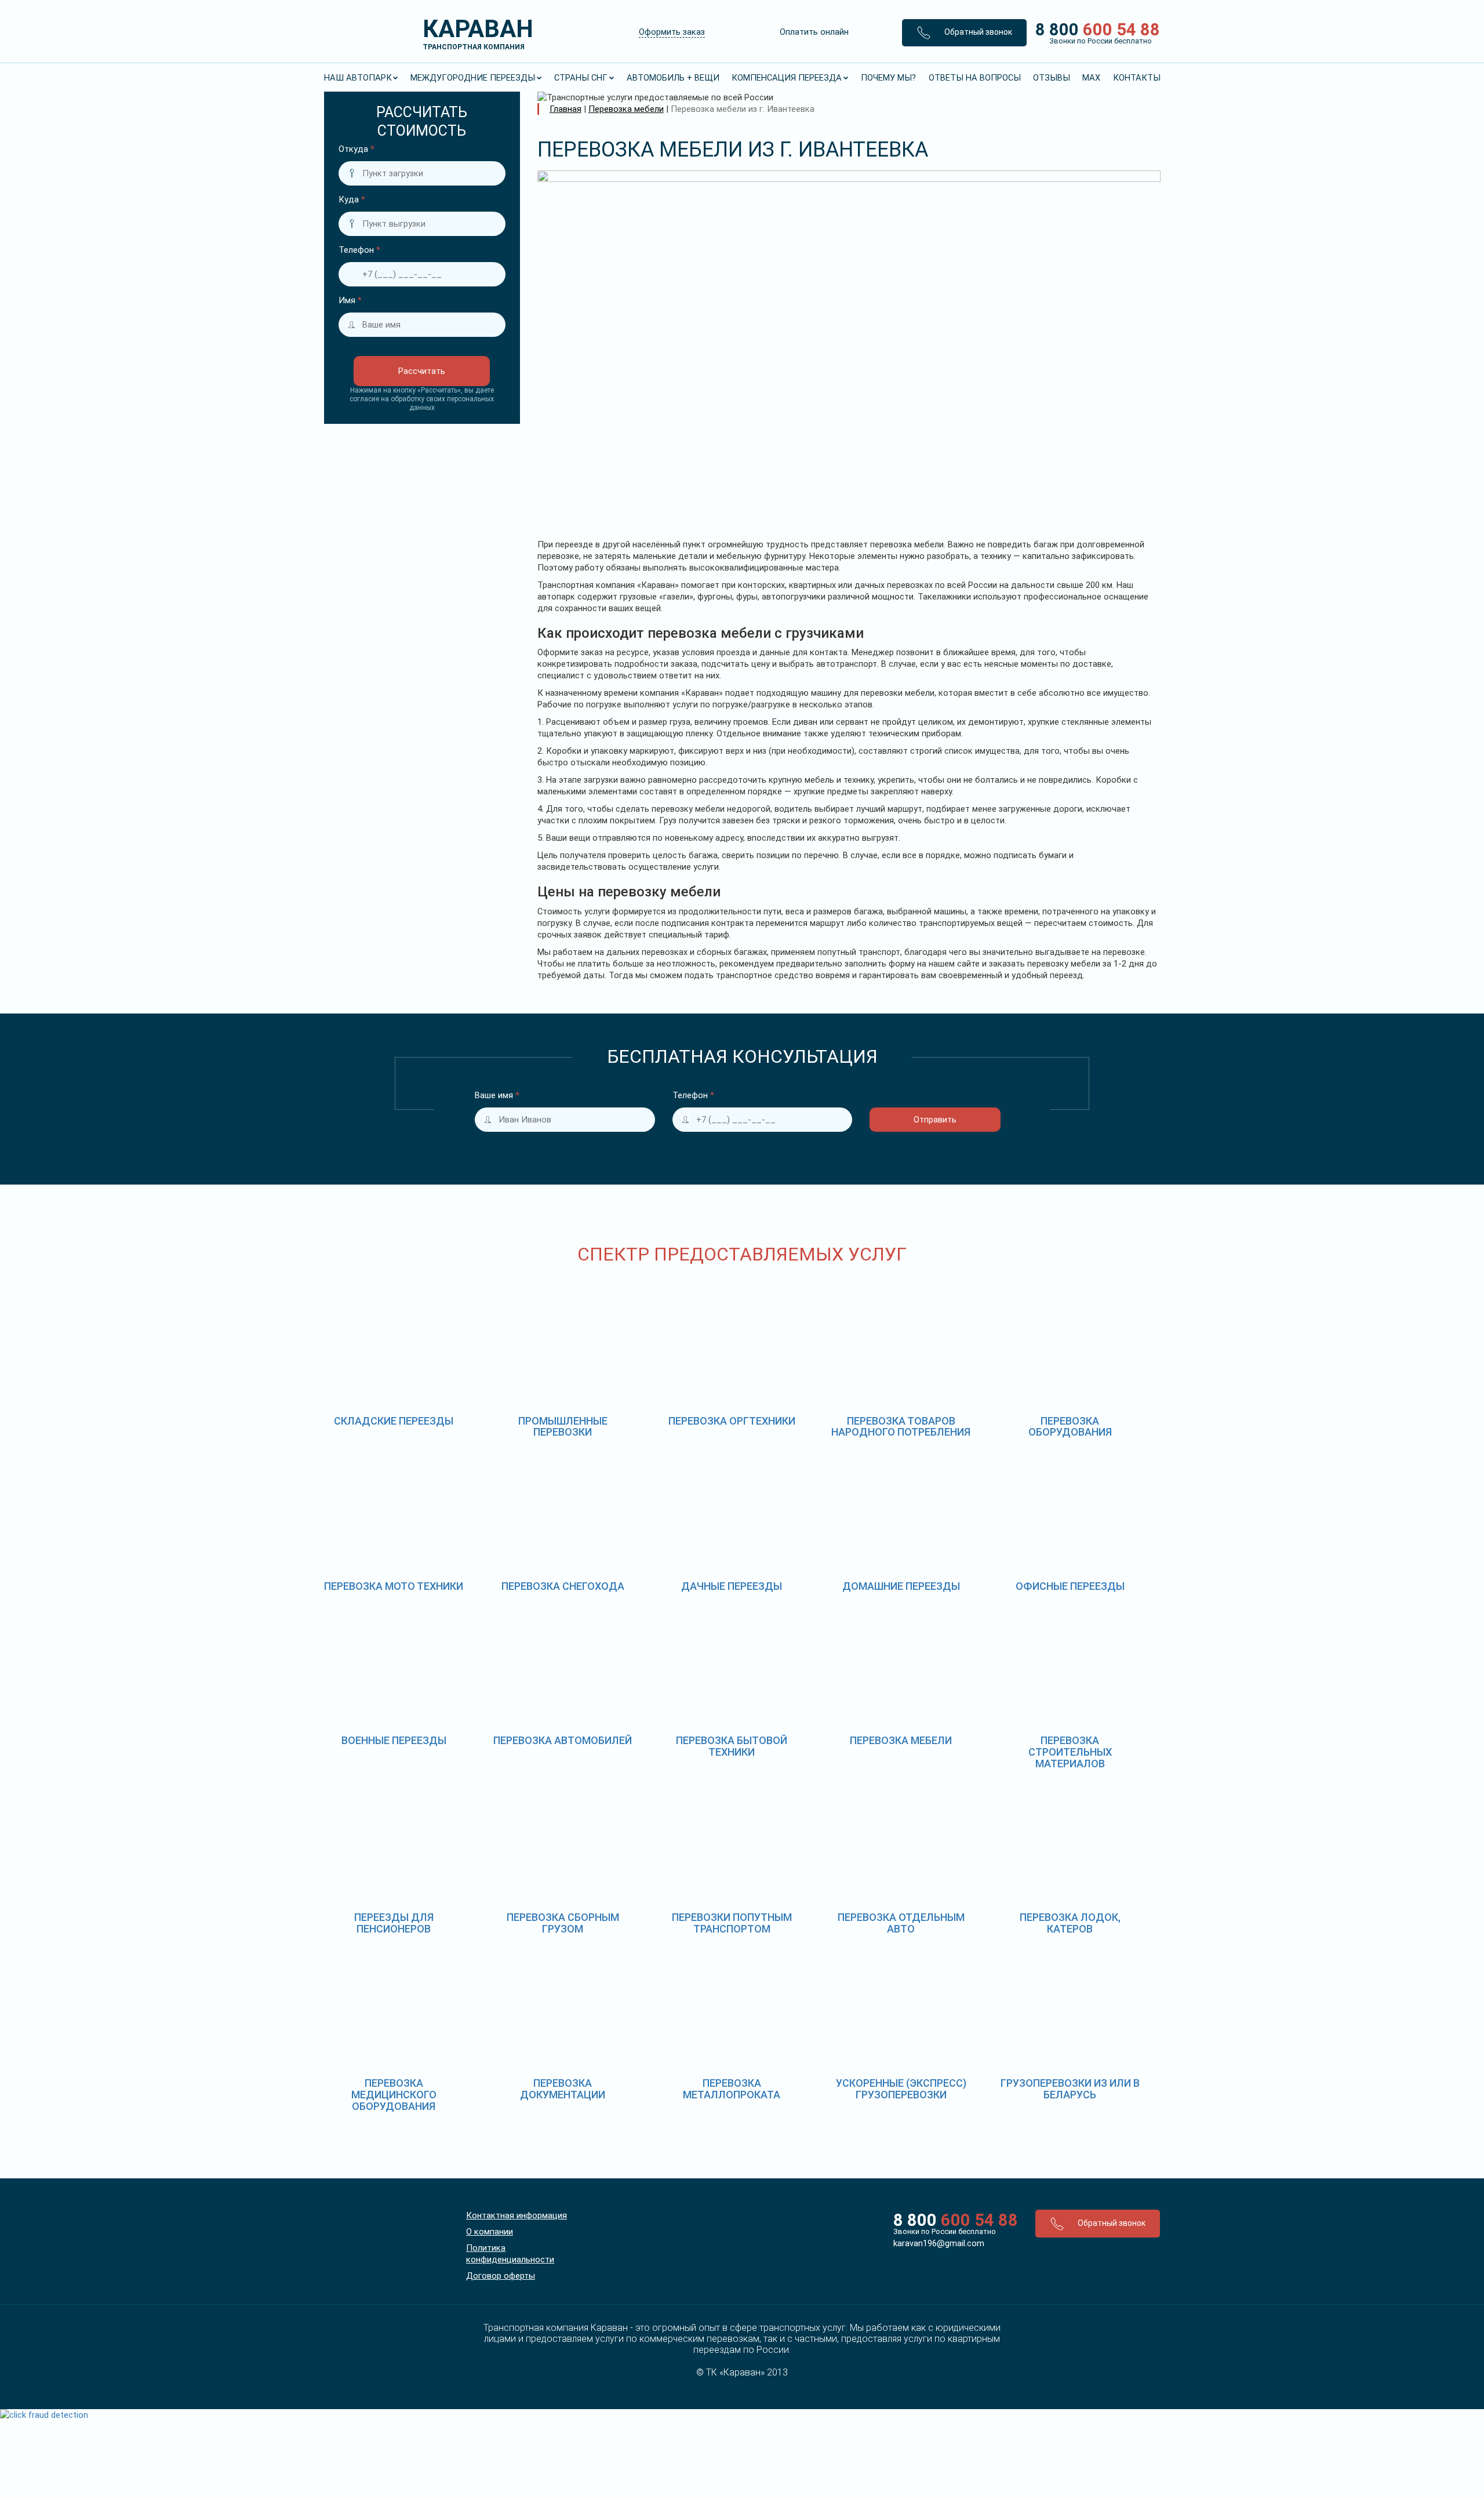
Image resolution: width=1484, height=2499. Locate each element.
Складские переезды (394, 1421)
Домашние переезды (901, 1586)
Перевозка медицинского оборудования (394, 2095)
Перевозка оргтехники (732, 1421)
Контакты (1137, 78)
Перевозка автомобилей (563, 1740)
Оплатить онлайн (814, 32)
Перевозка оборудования (1070, 1427)
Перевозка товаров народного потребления (901, 1427)
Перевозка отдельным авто (901, 1923)
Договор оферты (501, 2276)
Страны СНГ (581, 78)
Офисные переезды (1070, 1586)
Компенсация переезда (787, 78)
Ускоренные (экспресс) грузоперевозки (901, 2089)
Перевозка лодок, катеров (1070, 1923)
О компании (490, 2232)
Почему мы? (888, 78)
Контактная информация (517, 2215)
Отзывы (1052, 78)
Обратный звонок (977, 32)
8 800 (1094, 32)
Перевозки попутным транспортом (732, 1923)
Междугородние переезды (473, 78)
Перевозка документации (563, 2089)
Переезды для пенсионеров (394, 1923)
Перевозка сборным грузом (563, 1923)
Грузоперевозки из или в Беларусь (1070, 2089)
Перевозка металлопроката (732, 2089)
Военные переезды (394, 1740)
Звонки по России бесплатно (945, 2231)
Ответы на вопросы (975, 78)
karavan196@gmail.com (939, 2243)
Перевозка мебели (901, 1740)
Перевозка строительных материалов (1070, 1752)
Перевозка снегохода (563, 1586)
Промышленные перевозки (563, 1427)
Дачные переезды (732, 1586)
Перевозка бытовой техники (732, 1746)
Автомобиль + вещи (673, 78)
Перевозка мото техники (394, 1586)
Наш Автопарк (358, 78)
